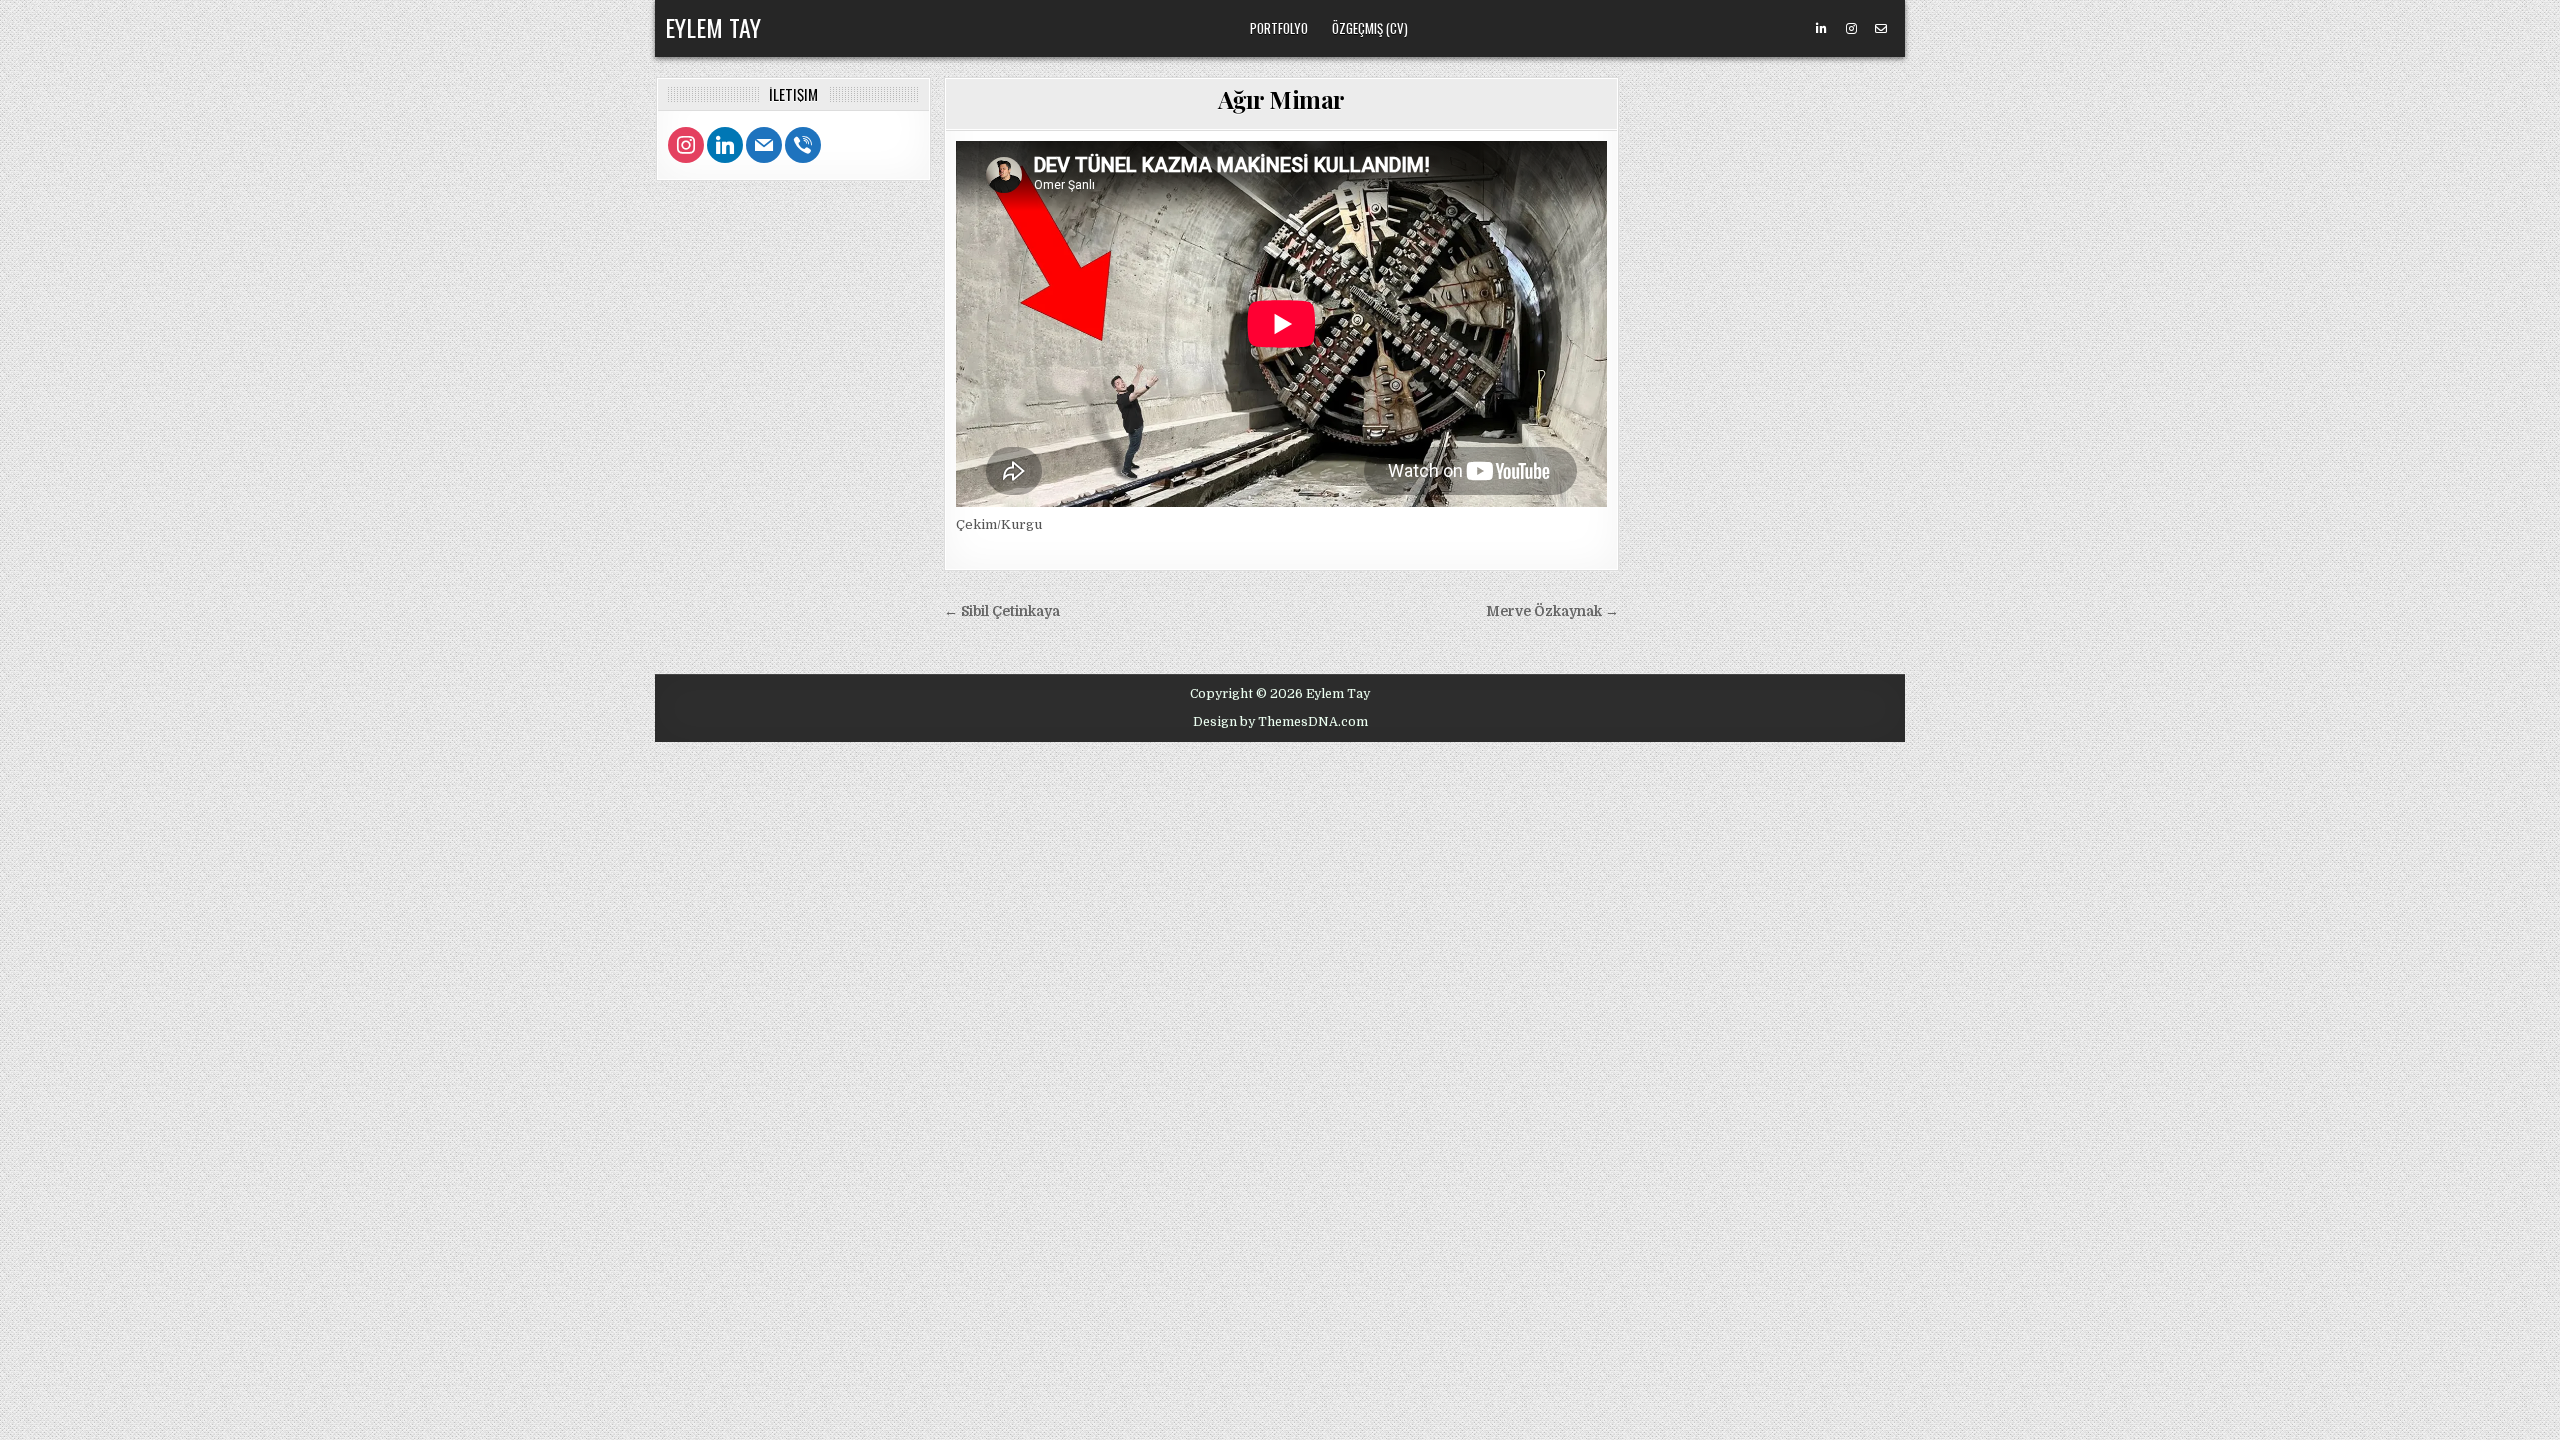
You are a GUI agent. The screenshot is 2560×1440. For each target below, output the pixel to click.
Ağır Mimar (1281, 99)
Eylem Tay (713, 27)
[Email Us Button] (1881, 29)
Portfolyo (1279, 28)
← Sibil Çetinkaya (1002, 611)
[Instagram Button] (1851, 29)
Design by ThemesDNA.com (1280, 722)
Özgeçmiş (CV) (1370, 28)
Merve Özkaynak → (1552, 611)
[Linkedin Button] (1821, 29)
